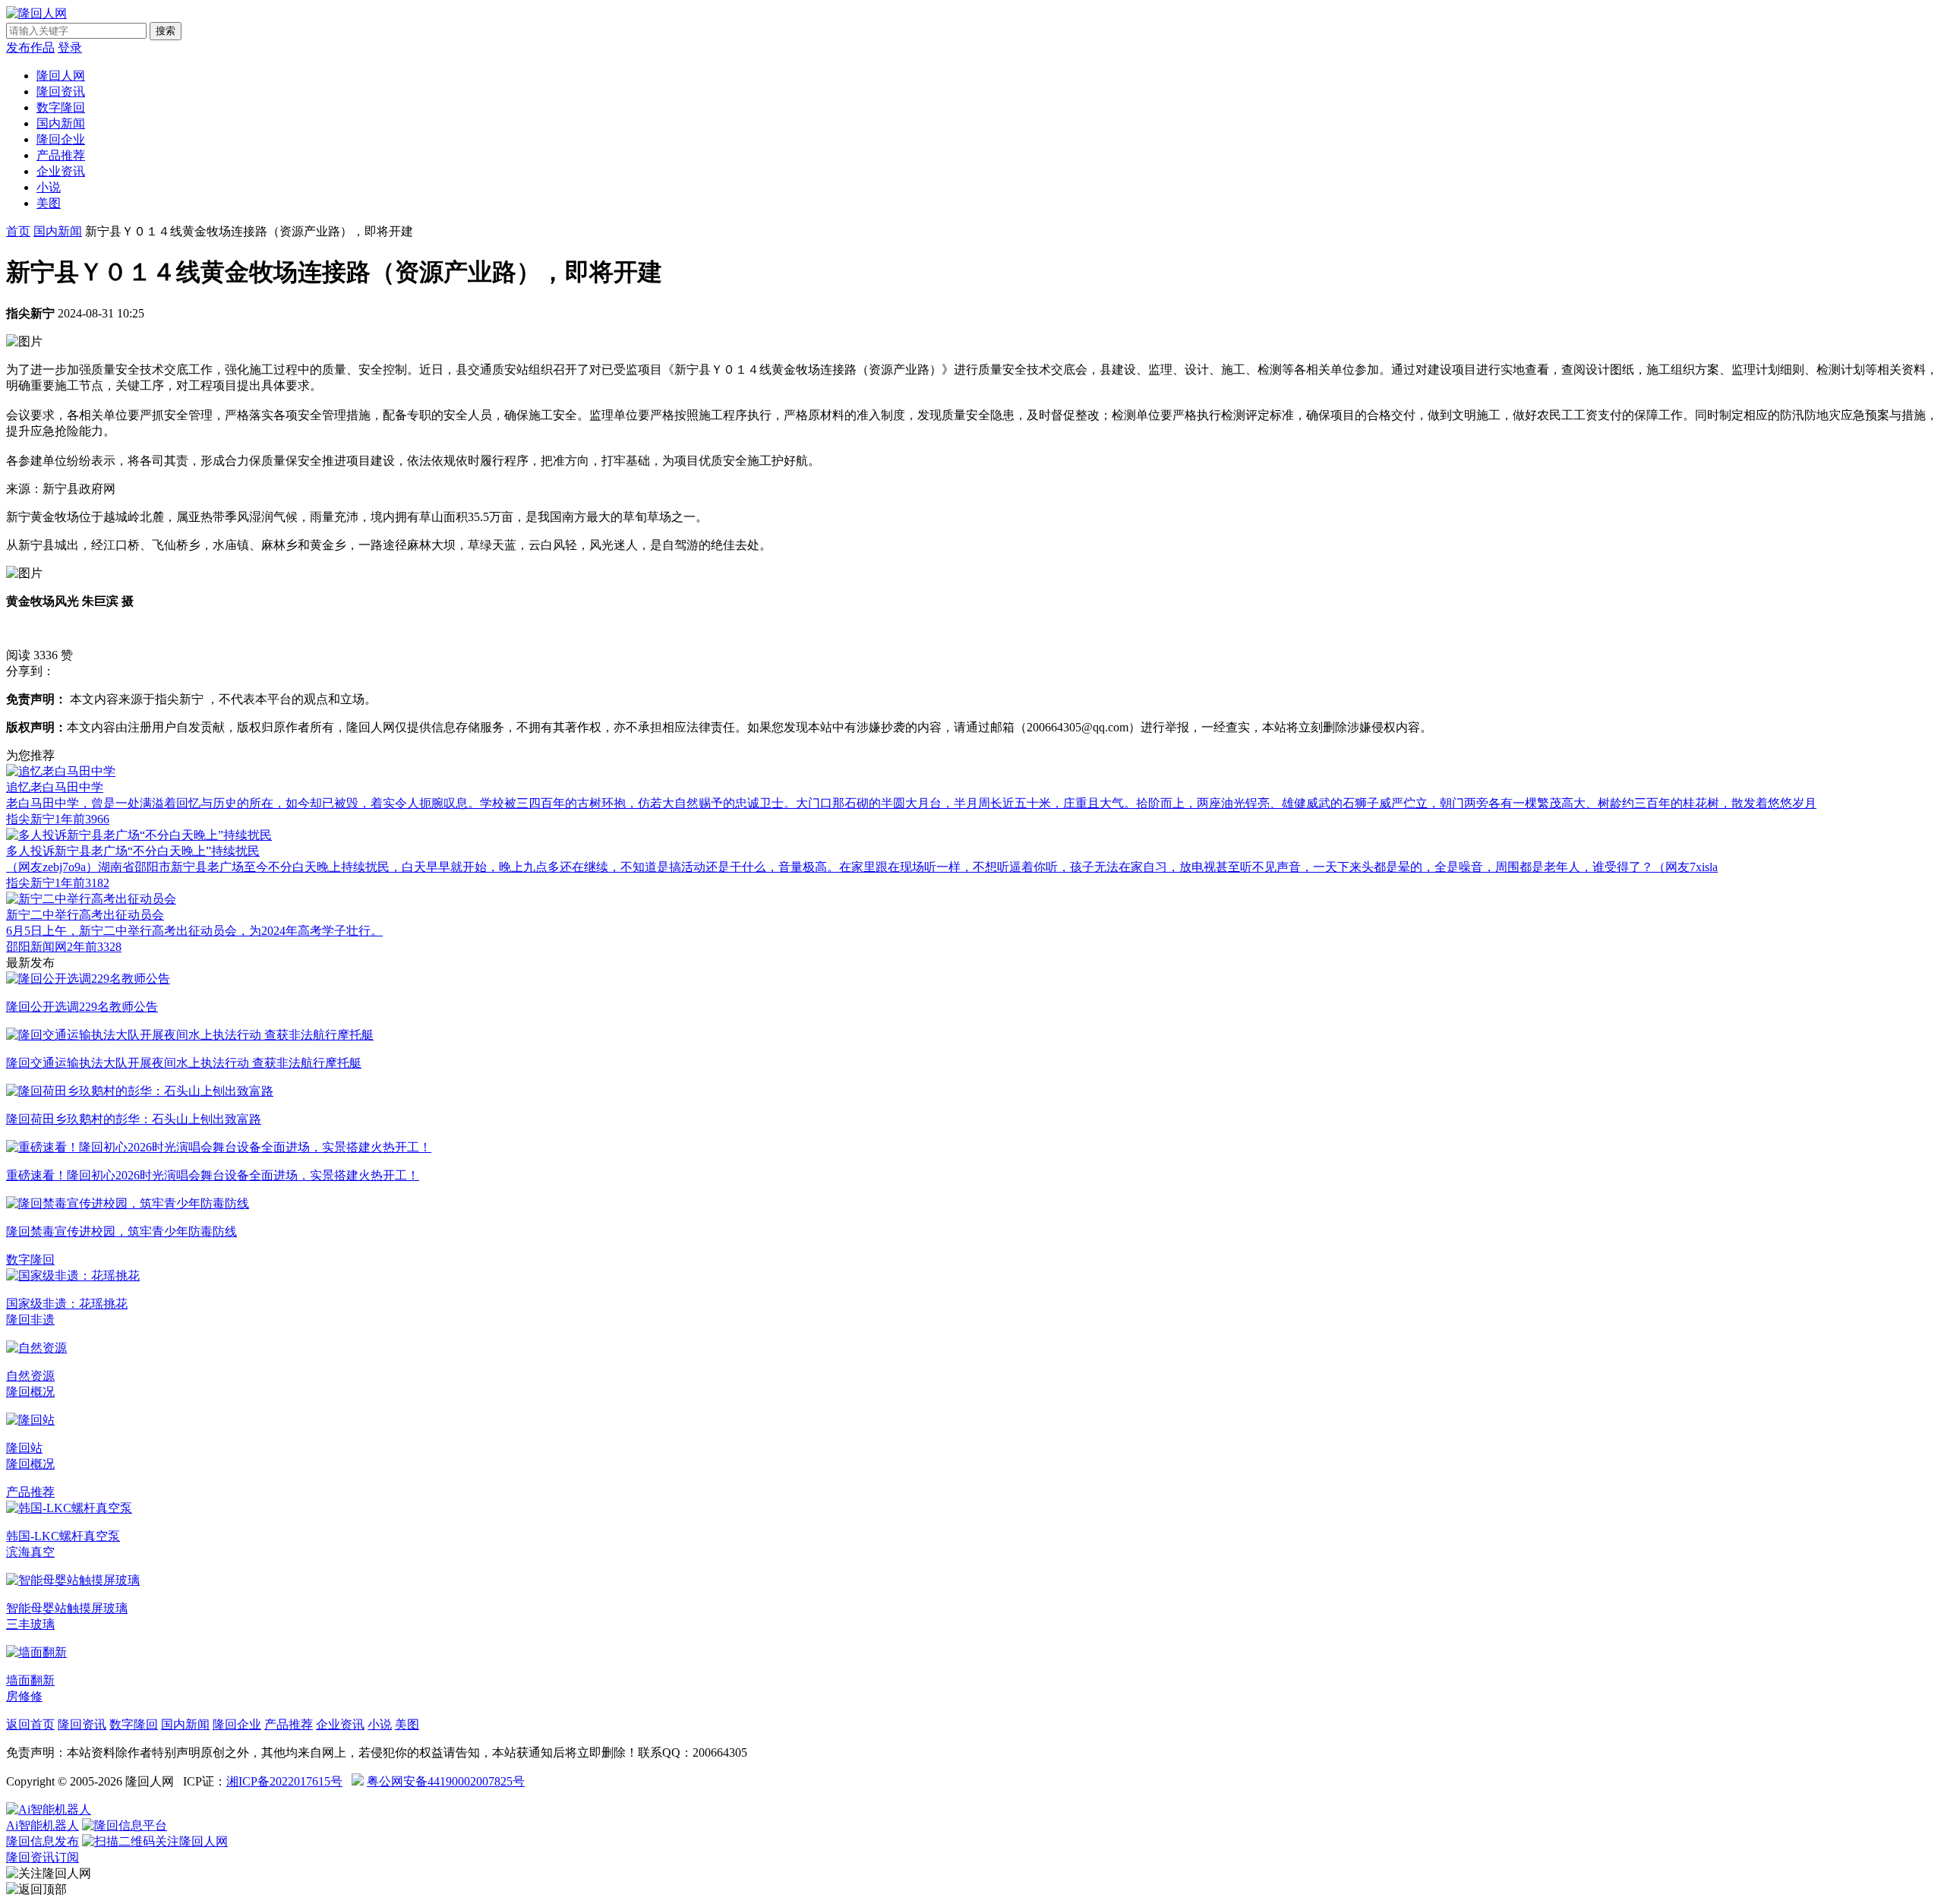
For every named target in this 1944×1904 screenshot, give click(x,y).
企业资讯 (61, 171)
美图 (49, 203)
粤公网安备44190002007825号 (446, 1781)
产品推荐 (61, 155)
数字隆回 (61, 107)
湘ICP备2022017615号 (284, 1781)
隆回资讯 (61, 92)
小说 (49, 187)
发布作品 (30, 47)
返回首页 (30, 1724)
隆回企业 (61, 139)
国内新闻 (61, 123)
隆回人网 (61, 76)
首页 (18, 231)
